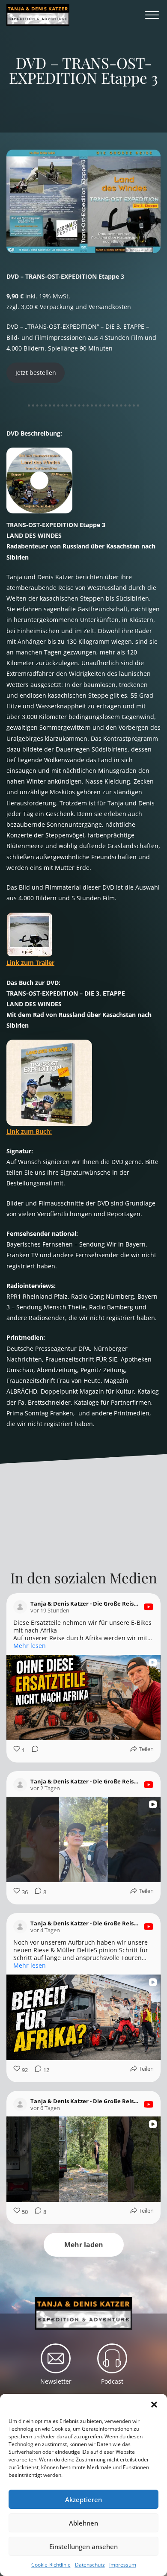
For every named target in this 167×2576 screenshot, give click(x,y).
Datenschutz (90, 2565)
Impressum (123, 2565)
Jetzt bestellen (36, 373)
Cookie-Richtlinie (51, 2565)
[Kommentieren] (33, 1750)
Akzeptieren (83, 2499)
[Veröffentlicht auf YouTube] (149, 1607)
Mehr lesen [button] (30, 1646)
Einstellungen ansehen (83, 2547)
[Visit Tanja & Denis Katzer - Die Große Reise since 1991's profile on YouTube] (20, 1607)
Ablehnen (83, 2523)
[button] (154, 2405)
